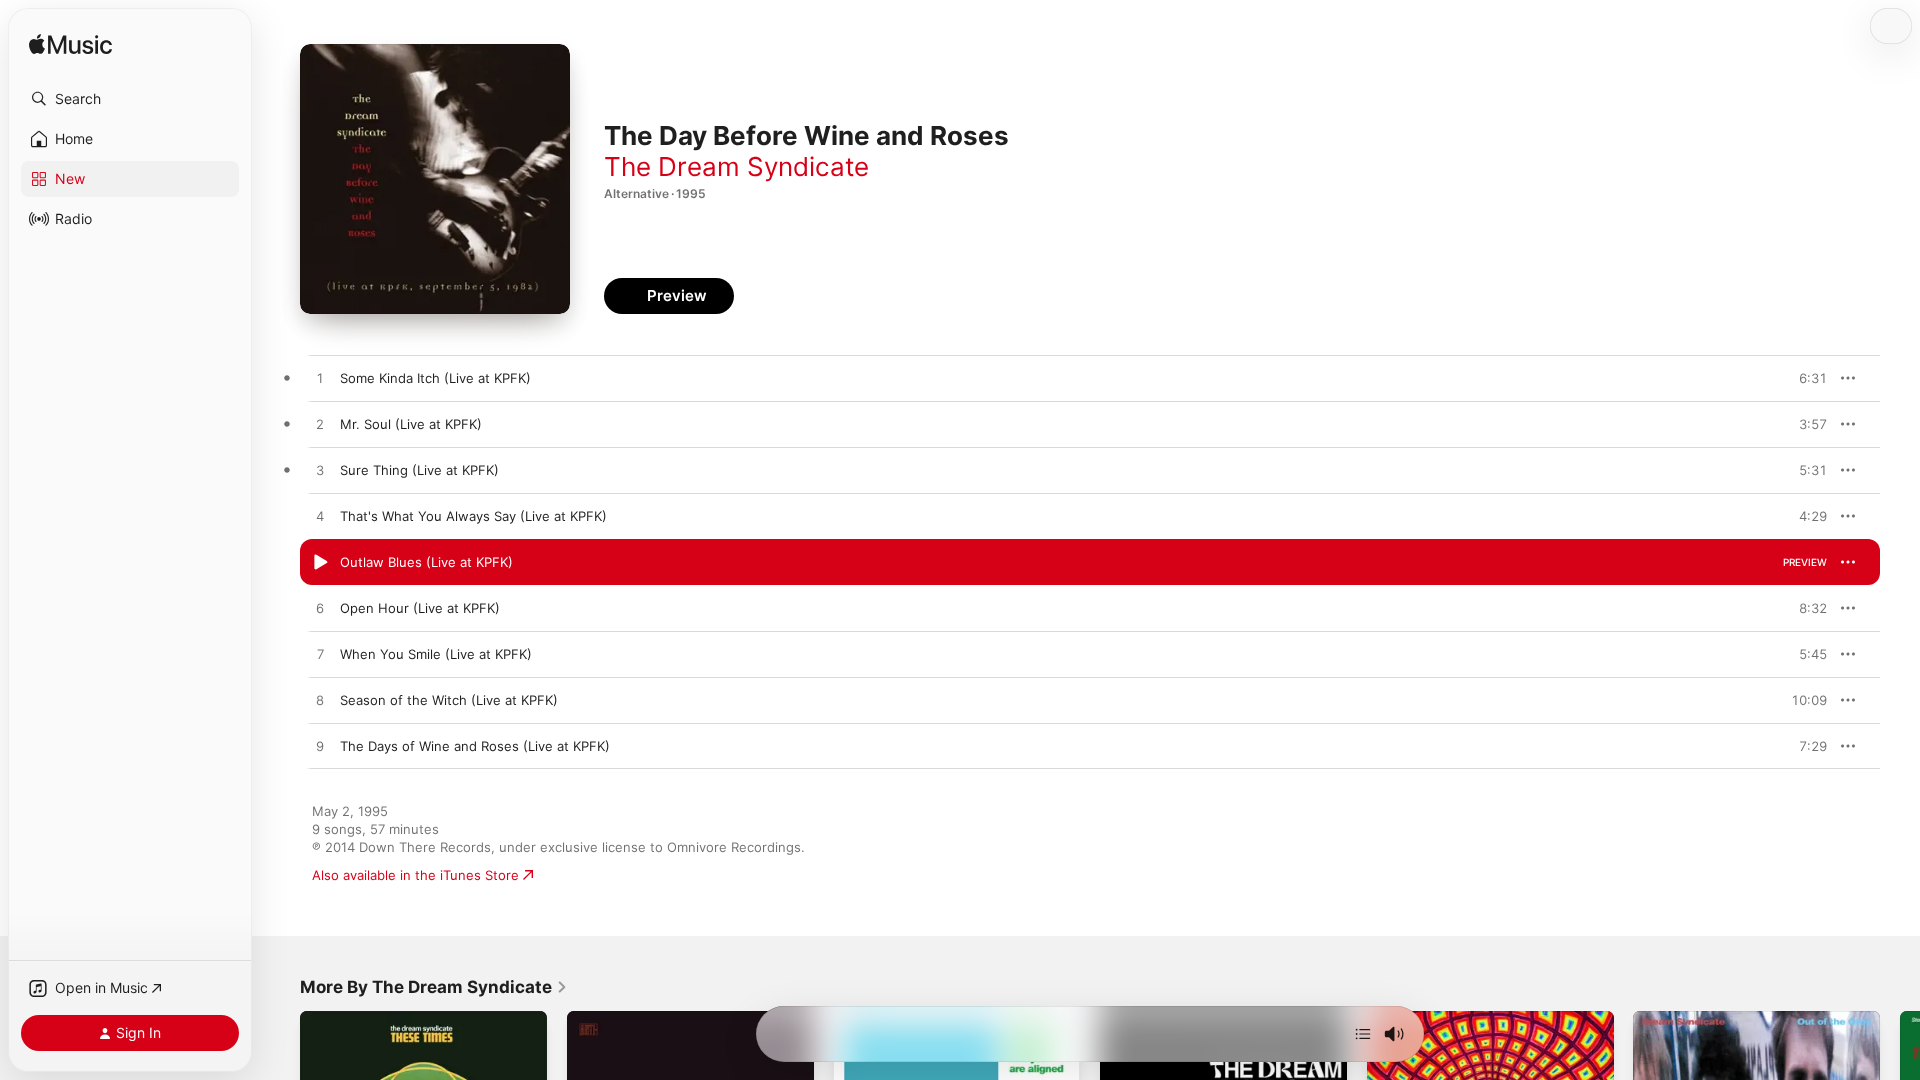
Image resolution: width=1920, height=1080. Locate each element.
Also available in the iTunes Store (415, 875)
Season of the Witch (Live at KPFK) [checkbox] (449, 700)
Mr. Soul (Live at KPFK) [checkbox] (411, 424)
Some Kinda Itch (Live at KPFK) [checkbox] (435, 378)
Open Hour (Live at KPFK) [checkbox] (420, 608)
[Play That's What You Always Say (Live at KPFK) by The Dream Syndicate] (320, 517)
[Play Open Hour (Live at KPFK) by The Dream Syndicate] (320, 609)
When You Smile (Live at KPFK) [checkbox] (436, 654)
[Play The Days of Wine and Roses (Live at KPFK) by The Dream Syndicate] (320, 747)
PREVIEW (1805, 378)
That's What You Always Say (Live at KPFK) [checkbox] (473, 516)
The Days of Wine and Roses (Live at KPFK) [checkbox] (475, 746)
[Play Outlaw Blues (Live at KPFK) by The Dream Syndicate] (320, 563)
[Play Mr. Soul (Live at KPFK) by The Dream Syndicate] (320, 425)
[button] (130, 99)
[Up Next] (1363, 1034)
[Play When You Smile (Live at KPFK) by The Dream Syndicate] (320, 655)
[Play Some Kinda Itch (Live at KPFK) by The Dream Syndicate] (320, 379)
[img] (70, 45)
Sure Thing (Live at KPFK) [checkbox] (419, 470)
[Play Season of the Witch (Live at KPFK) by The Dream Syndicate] (320, 701)
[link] (434, 987)
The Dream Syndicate (736, 166)
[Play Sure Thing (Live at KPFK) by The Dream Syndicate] (320, 471)
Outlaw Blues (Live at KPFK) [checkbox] (426, 562)
